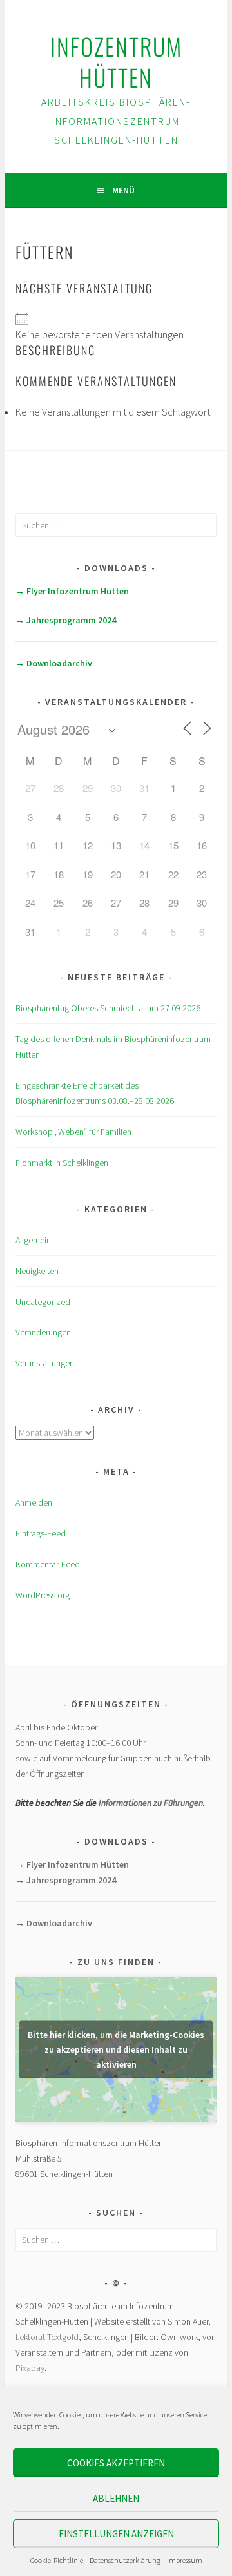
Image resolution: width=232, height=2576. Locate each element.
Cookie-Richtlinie (57, 2560)
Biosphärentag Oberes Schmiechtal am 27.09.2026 (108, 1008)
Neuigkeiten (37, 1271)
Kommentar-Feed (48, 1564)
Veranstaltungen (45, 1363)
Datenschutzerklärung (125, 2560)
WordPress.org (43, 1595)
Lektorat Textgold (47, 2337)
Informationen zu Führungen (151, 1803)
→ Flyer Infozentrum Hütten (72, 591)
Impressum (185, 2560)
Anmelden (34, 1502)
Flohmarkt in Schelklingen (62, 1163)
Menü (123, 190)
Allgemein (33, 1240)
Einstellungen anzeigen (116, 2534)
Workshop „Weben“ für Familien (73, 1132)
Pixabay (30, 2368)
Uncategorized (43, 1302)
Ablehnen (116, 2498)
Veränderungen (43, 1332)
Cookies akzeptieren (116, 2463)
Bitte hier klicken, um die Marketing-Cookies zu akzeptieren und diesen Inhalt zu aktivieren (116, 2049)
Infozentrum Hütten (116, 62)
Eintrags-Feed (41, 1533)
